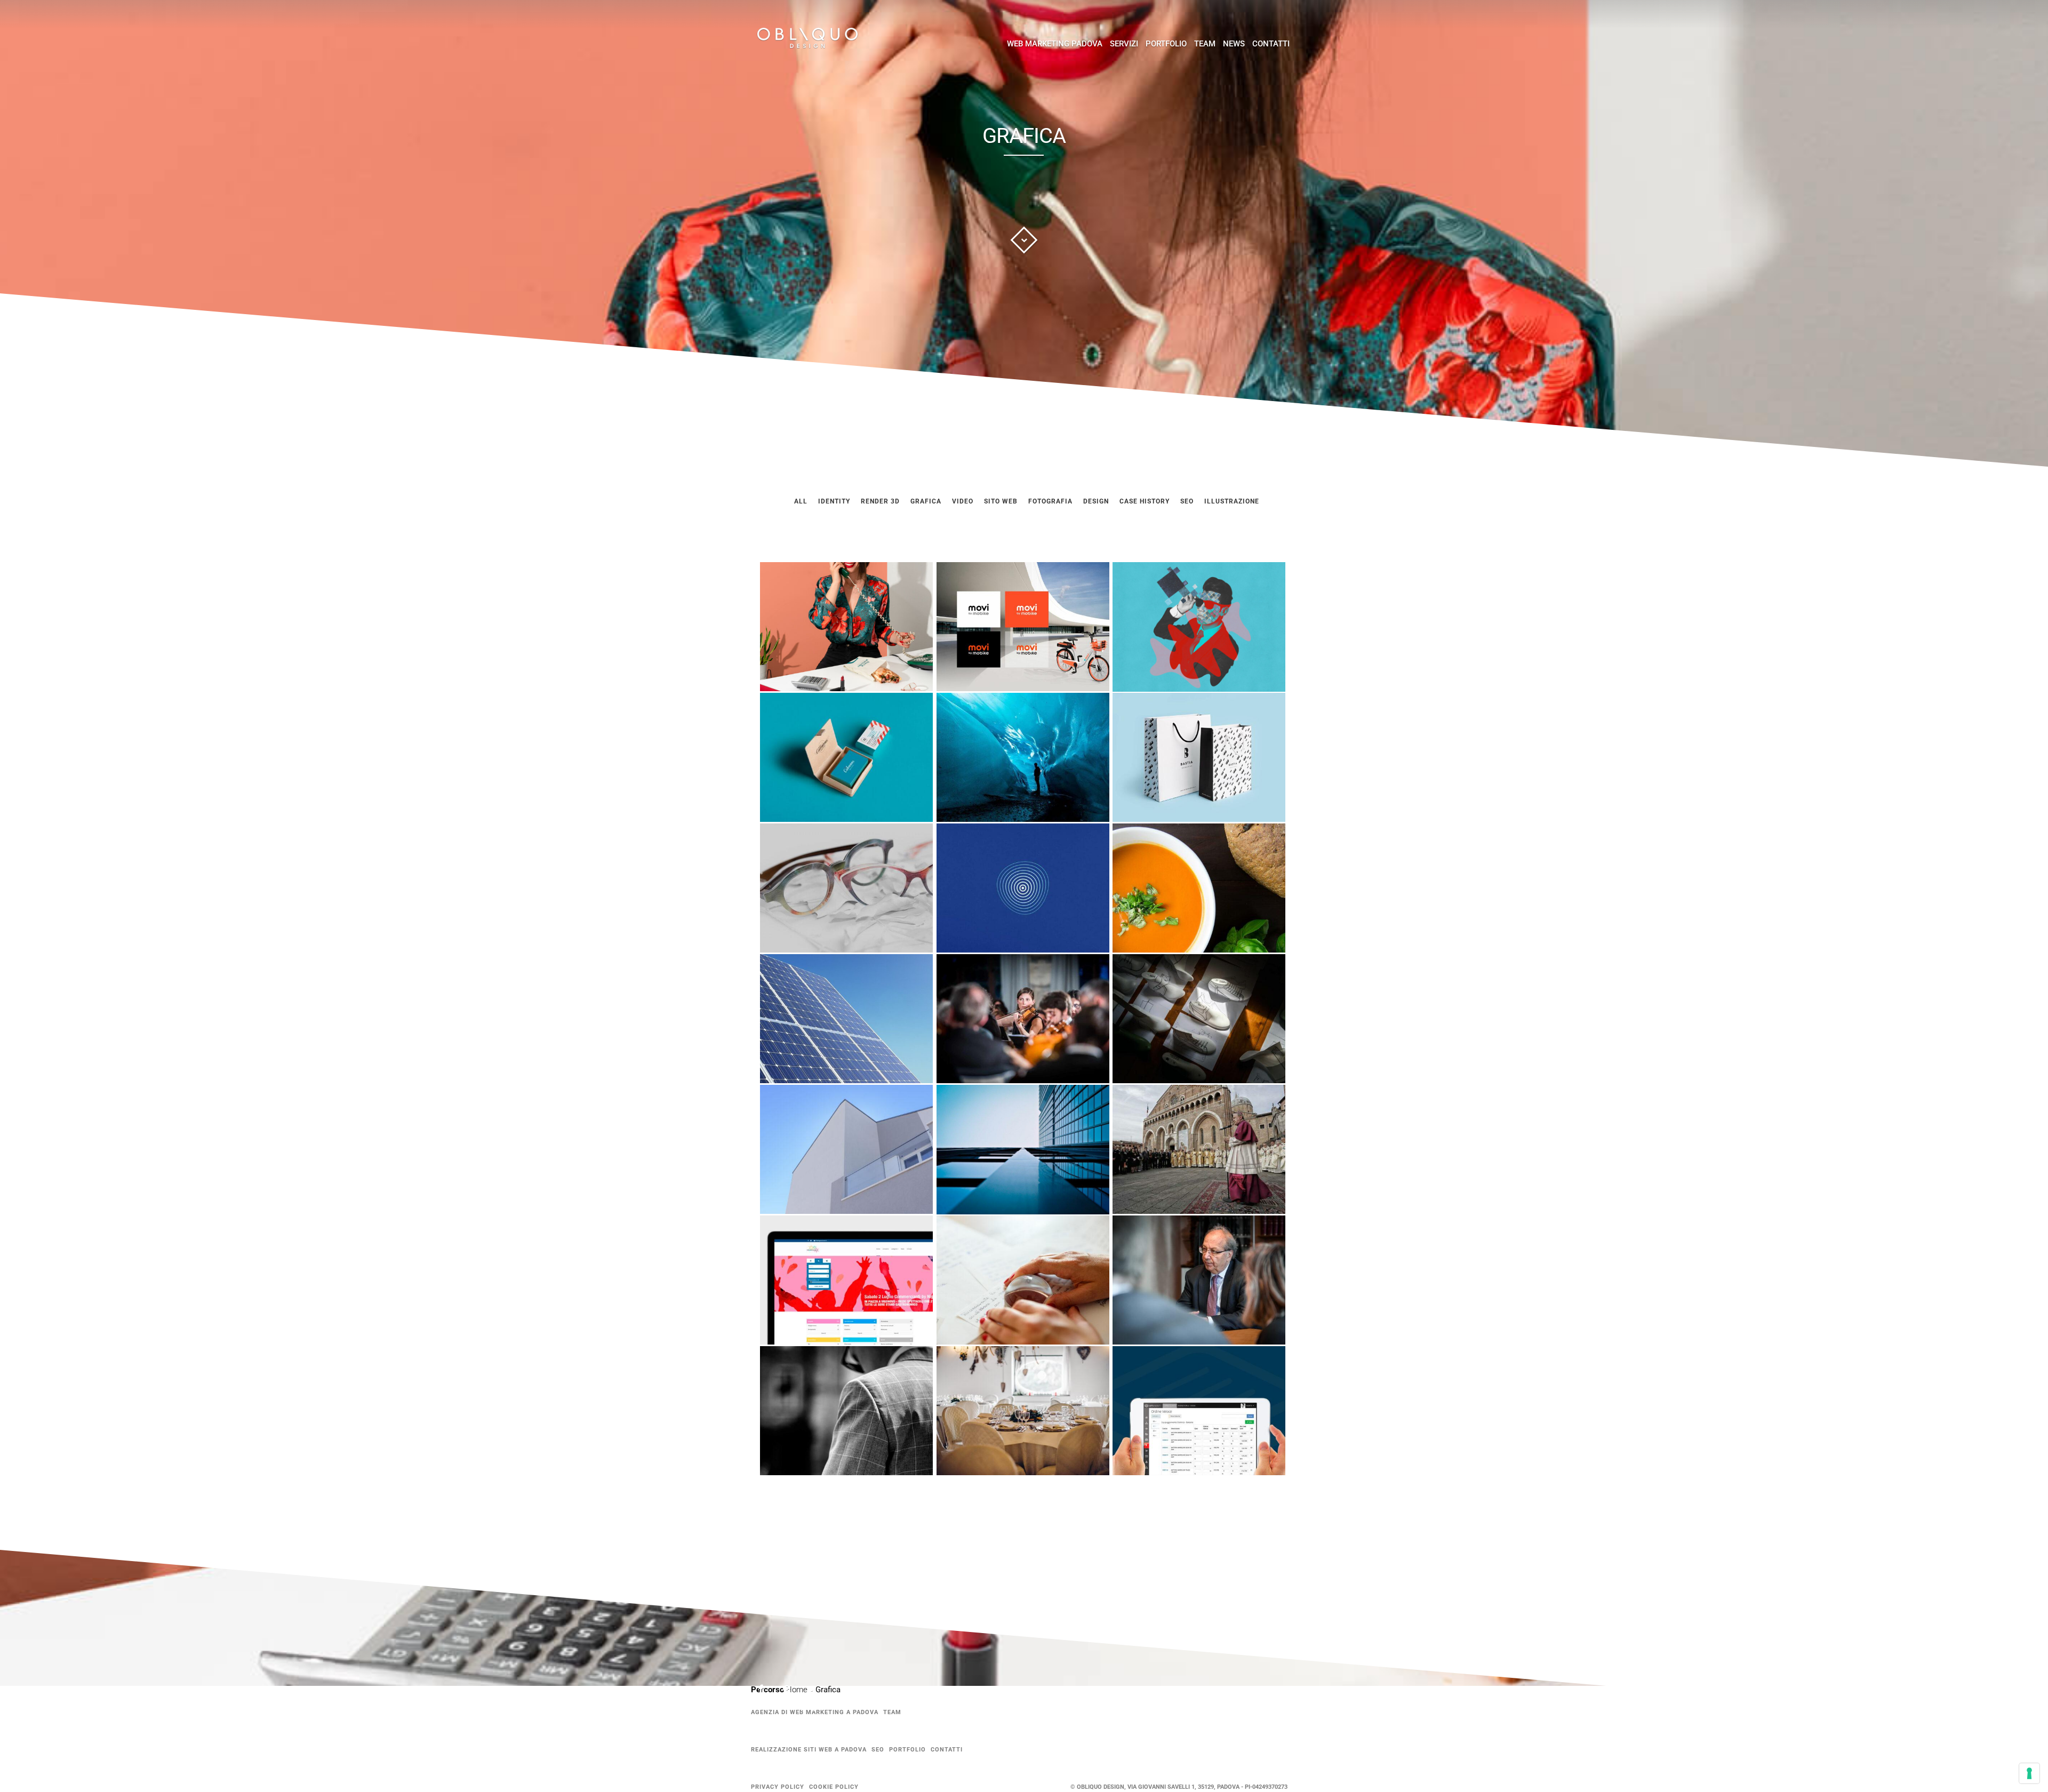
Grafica (926, 501)
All (801, 501)
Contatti (1271, 44)
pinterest (793, 1691)
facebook (767, 1691)
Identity (834, 501)
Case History (1145, 501)
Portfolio (1166, 44)
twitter (818, 1694)
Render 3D (880, 501)
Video (963, 501)
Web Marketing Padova (1055, 44)
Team (1205, 44)
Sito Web (1001, 501)
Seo (1187, 501)
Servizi (1124, 44)
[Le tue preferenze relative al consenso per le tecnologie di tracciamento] (2029, 1773)
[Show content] (1024, 240)
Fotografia (1050, 501)
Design (1096, 501)
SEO (878, 1750)
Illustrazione (1232, 501)
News (1234, 44)
